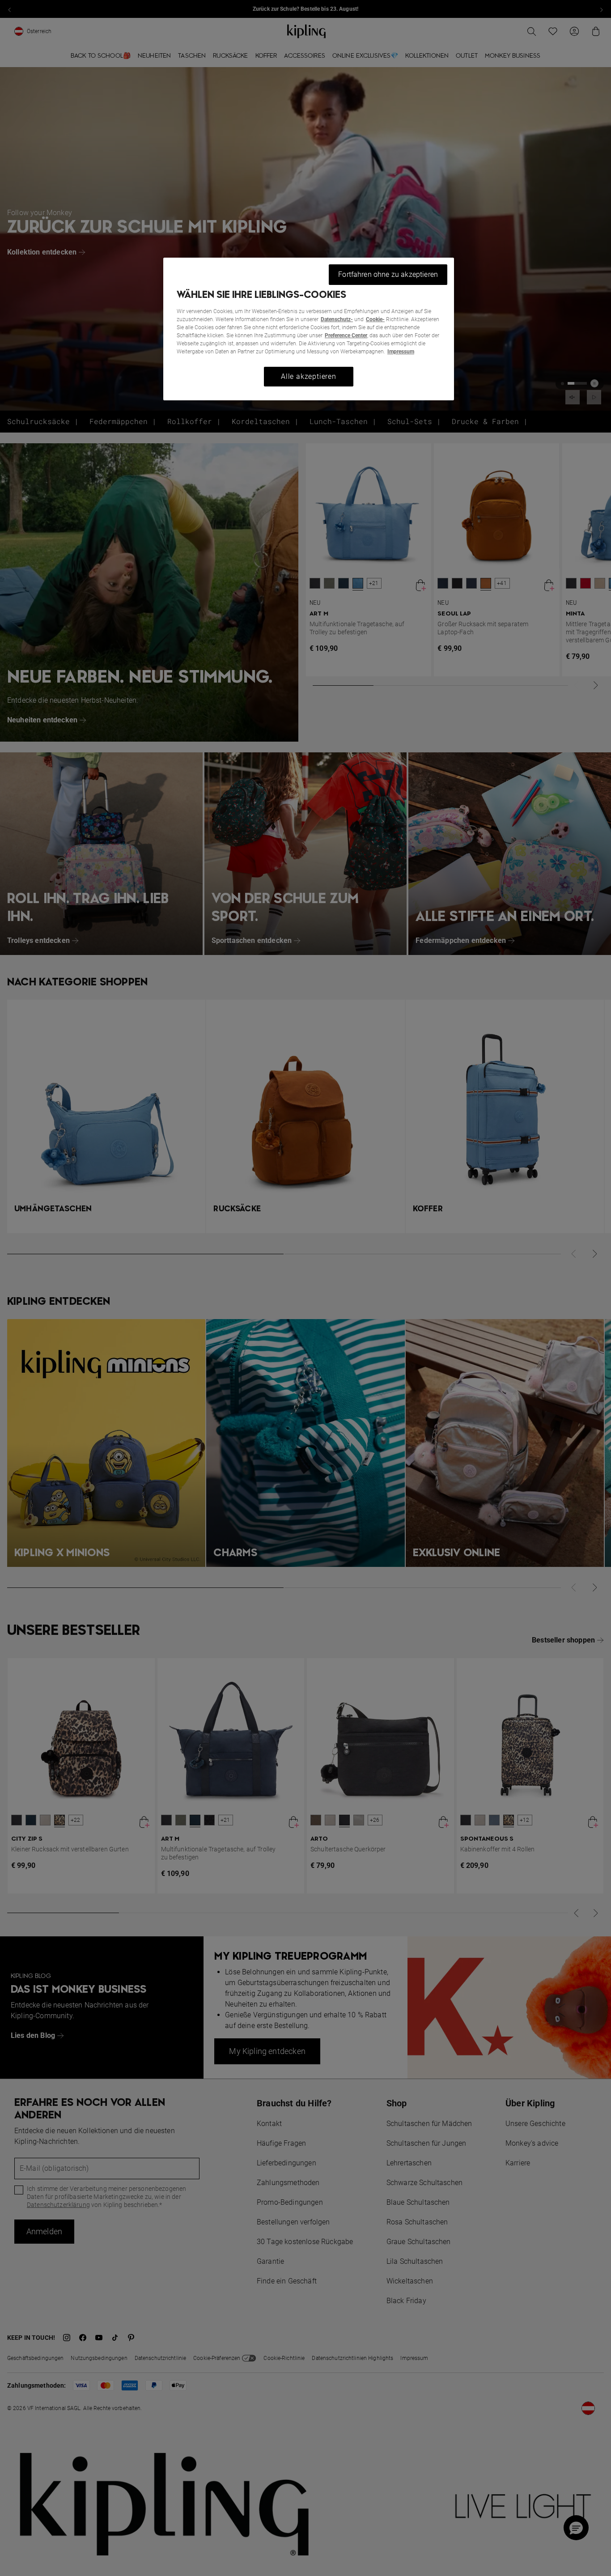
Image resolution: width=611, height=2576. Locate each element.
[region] (309, 329)
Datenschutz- (337, 319)
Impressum (401, 352)
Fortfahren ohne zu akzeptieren (388, 274)
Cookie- (375, 319)
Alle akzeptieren (309, 376)
